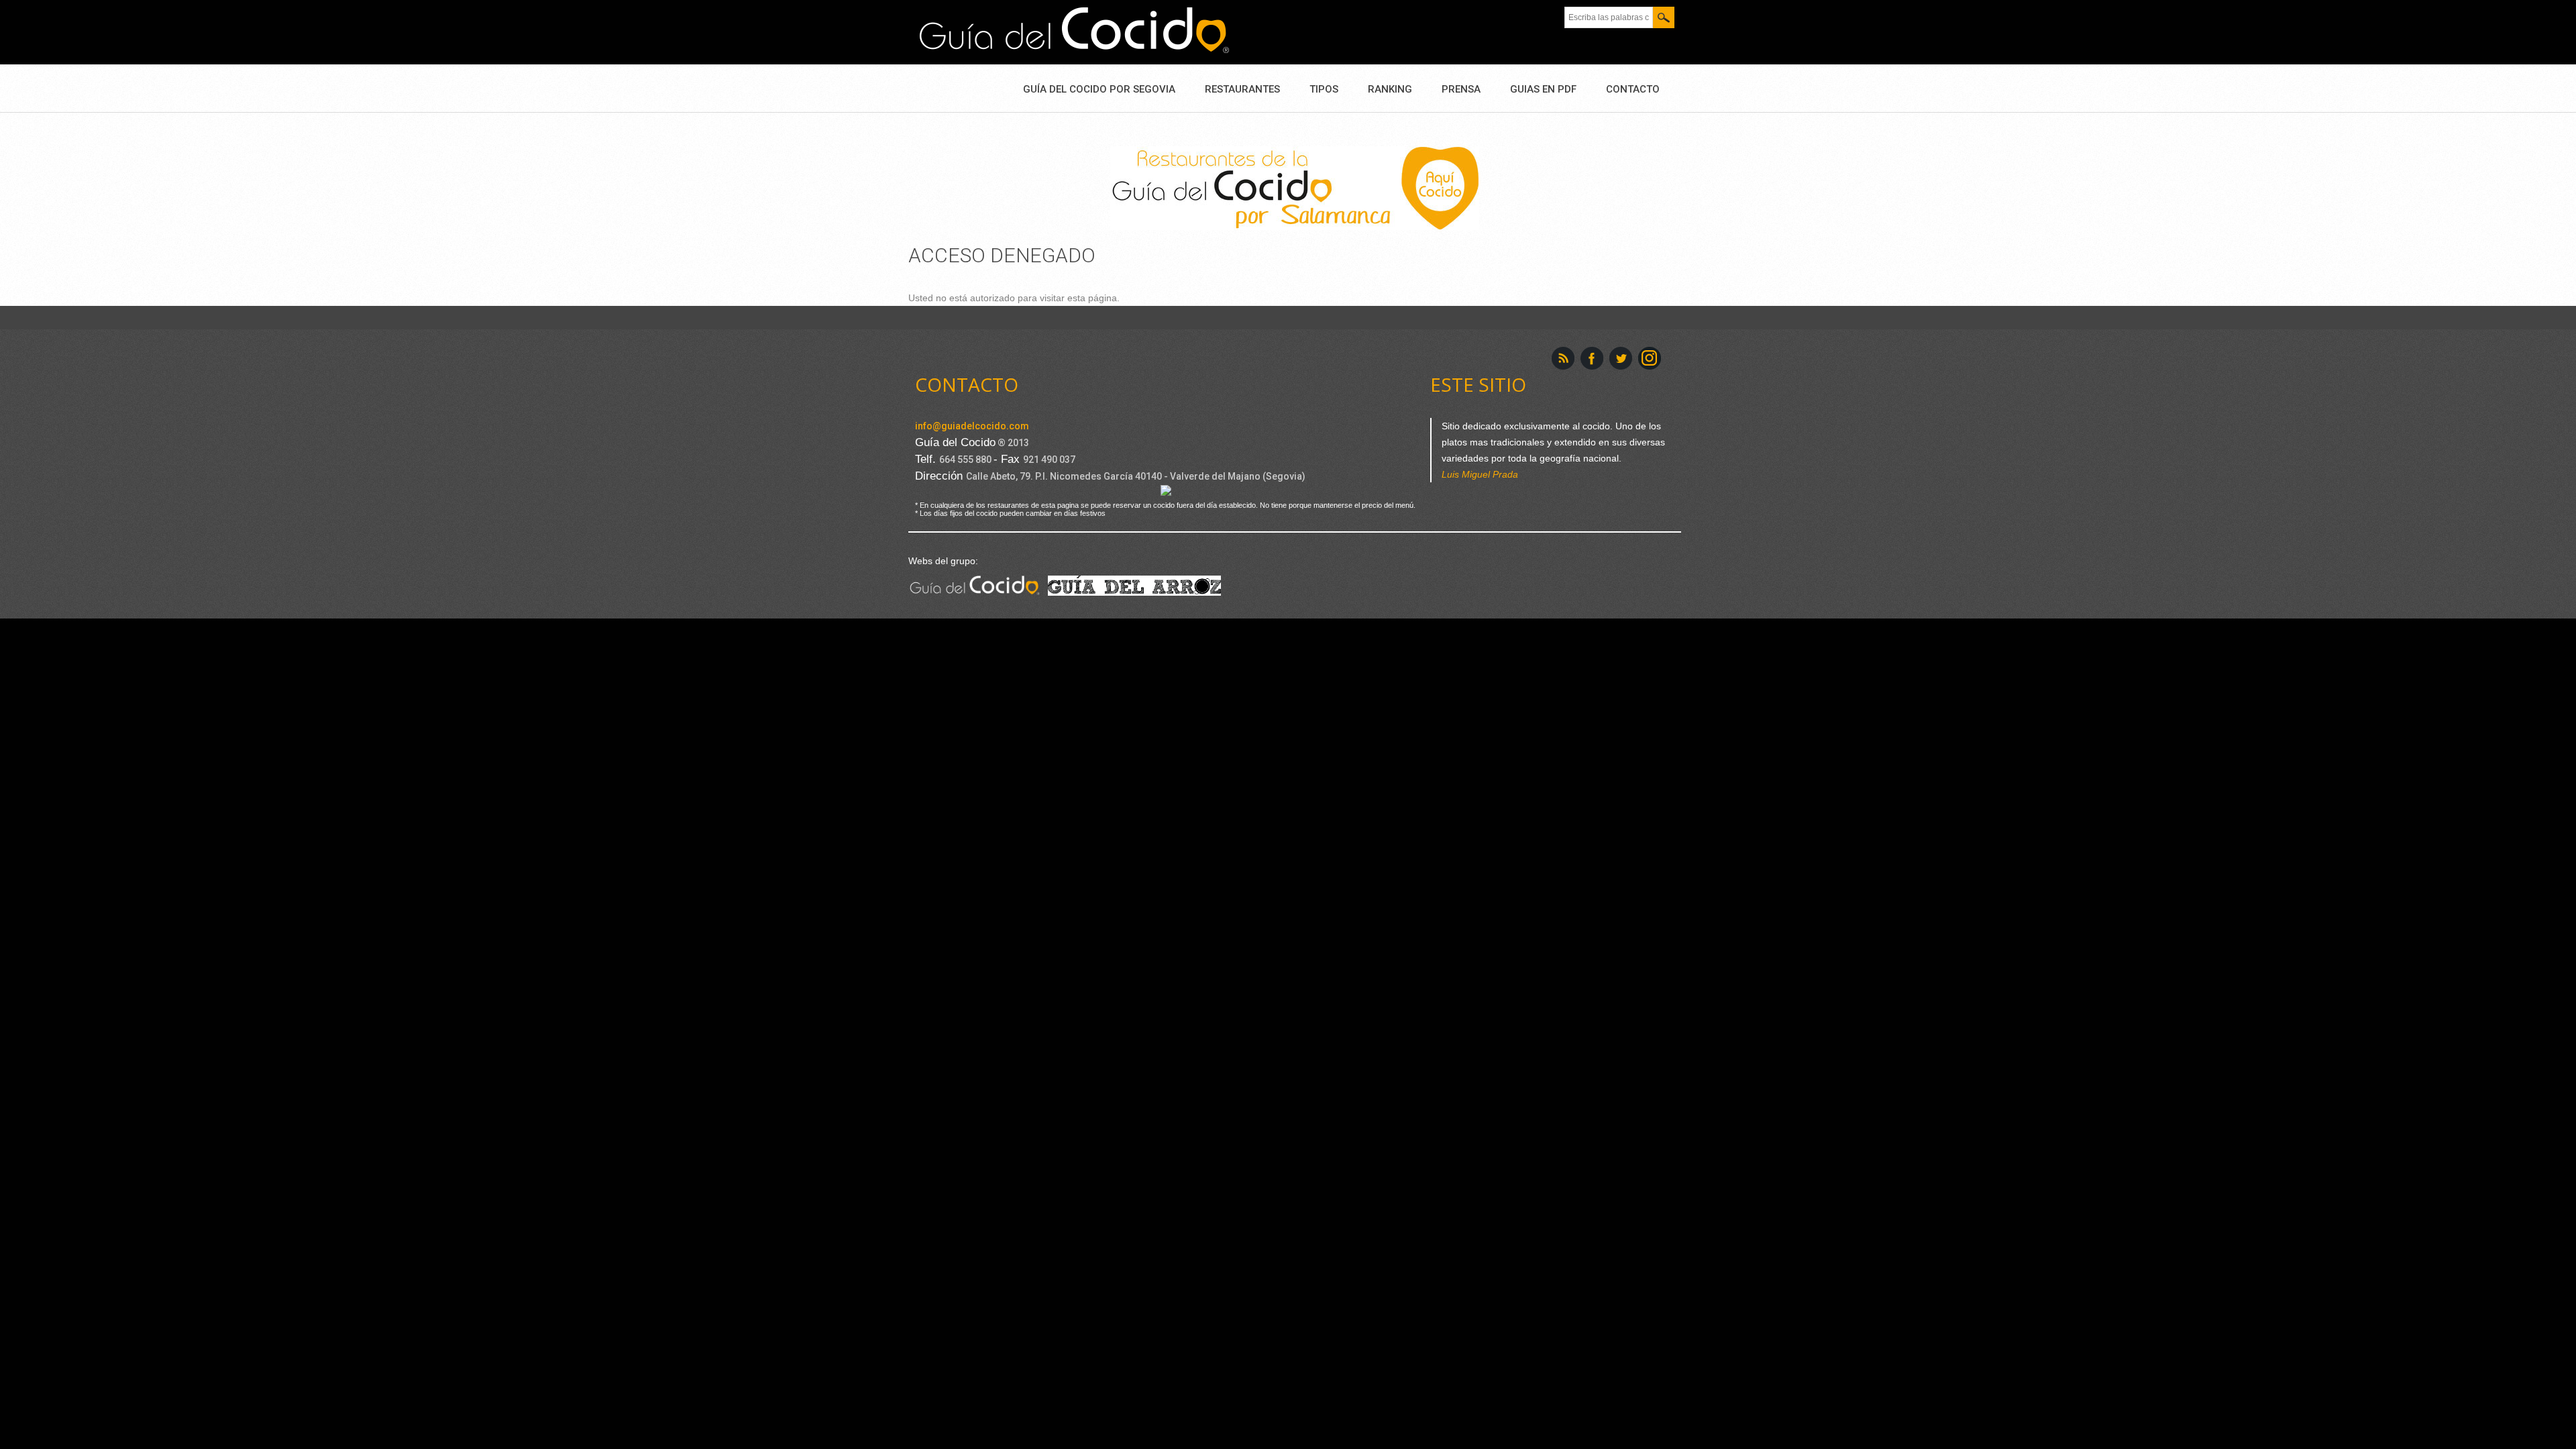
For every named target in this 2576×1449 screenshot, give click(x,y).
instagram (1650, 358)
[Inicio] (1074, 31)
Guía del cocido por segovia (1099, 89)
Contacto (1633, 89)
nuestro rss (1563, 358)
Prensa (1461, 89)
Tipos (1324, 89)
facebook (1592, 358)
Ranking (1390, 89)
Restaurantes (1242, 89)
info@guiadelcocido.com (972, 426)
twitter (1621, 358)
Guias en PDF (1543, 89)
